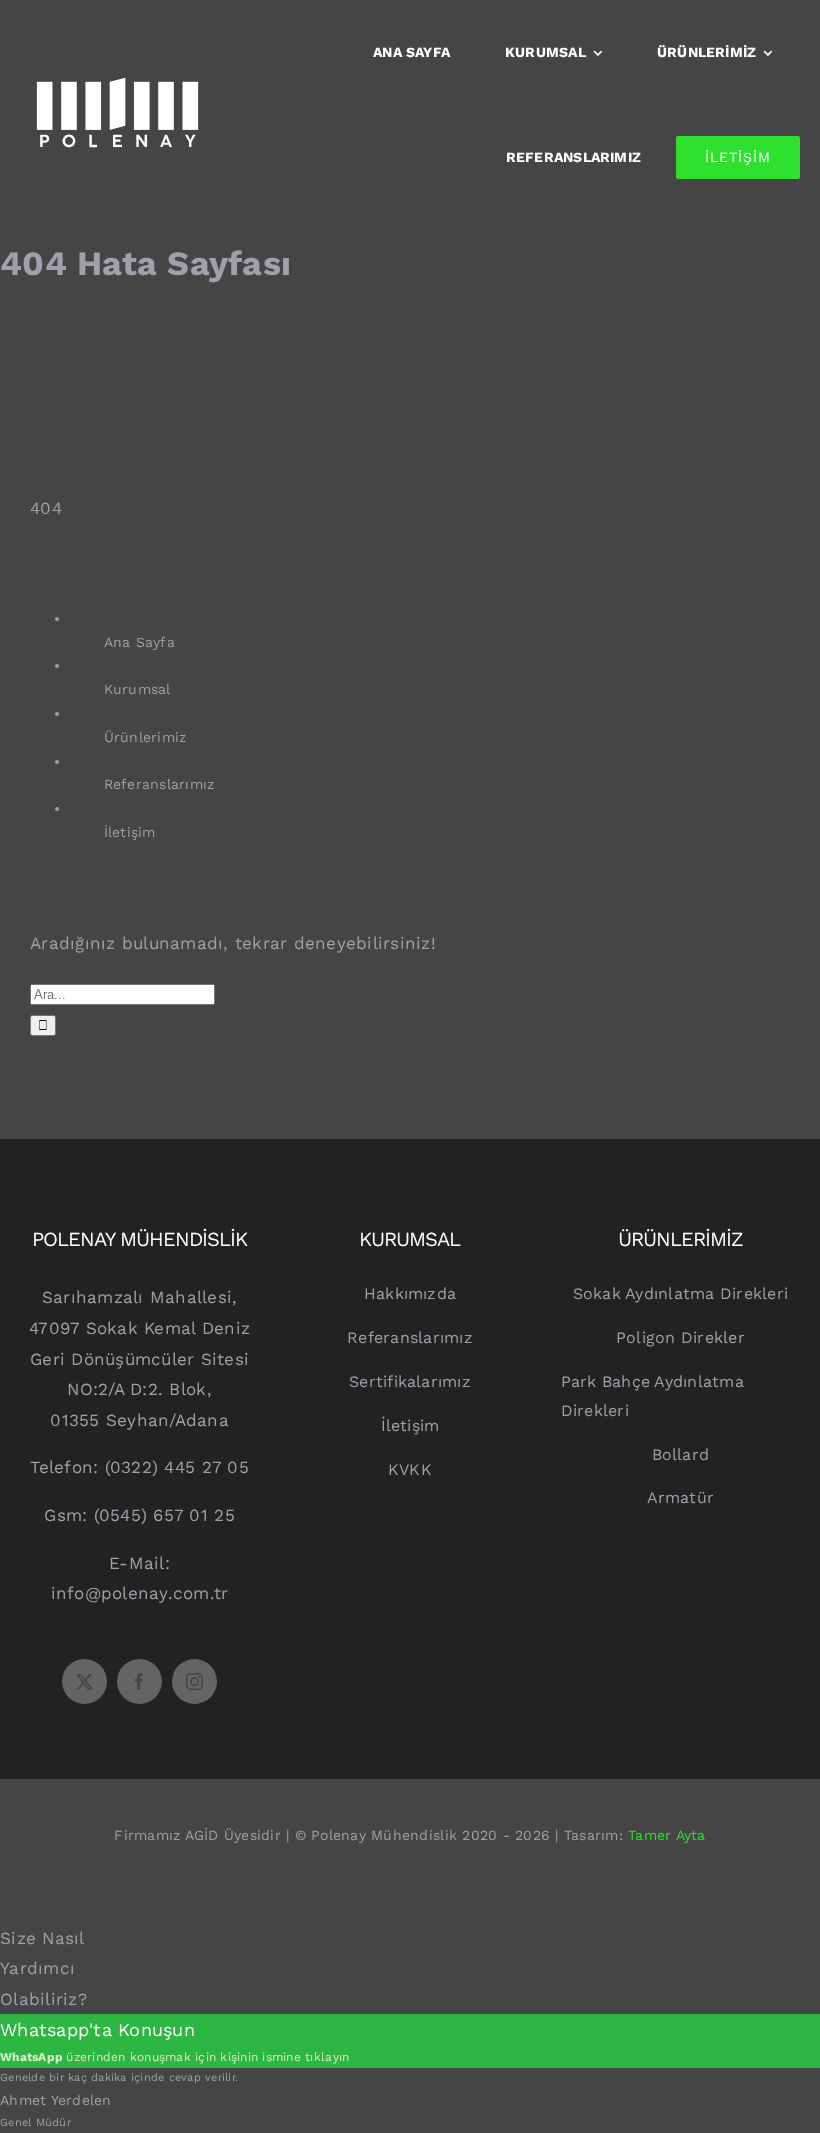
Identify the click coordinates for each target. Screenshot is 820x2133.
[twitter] (84, 1681)
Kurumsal (137, 689)
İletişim (130, 832)
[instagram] (194, 1681)
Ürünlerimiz (145, 737)
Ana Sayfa (139, 642)
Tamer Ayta (667, 1835)
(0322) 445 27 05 (177, 1467)
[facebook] (139, 1681)
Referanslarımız (159, 784)
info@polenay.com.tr (140, 1593)
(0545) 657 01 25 (164, 1515)
